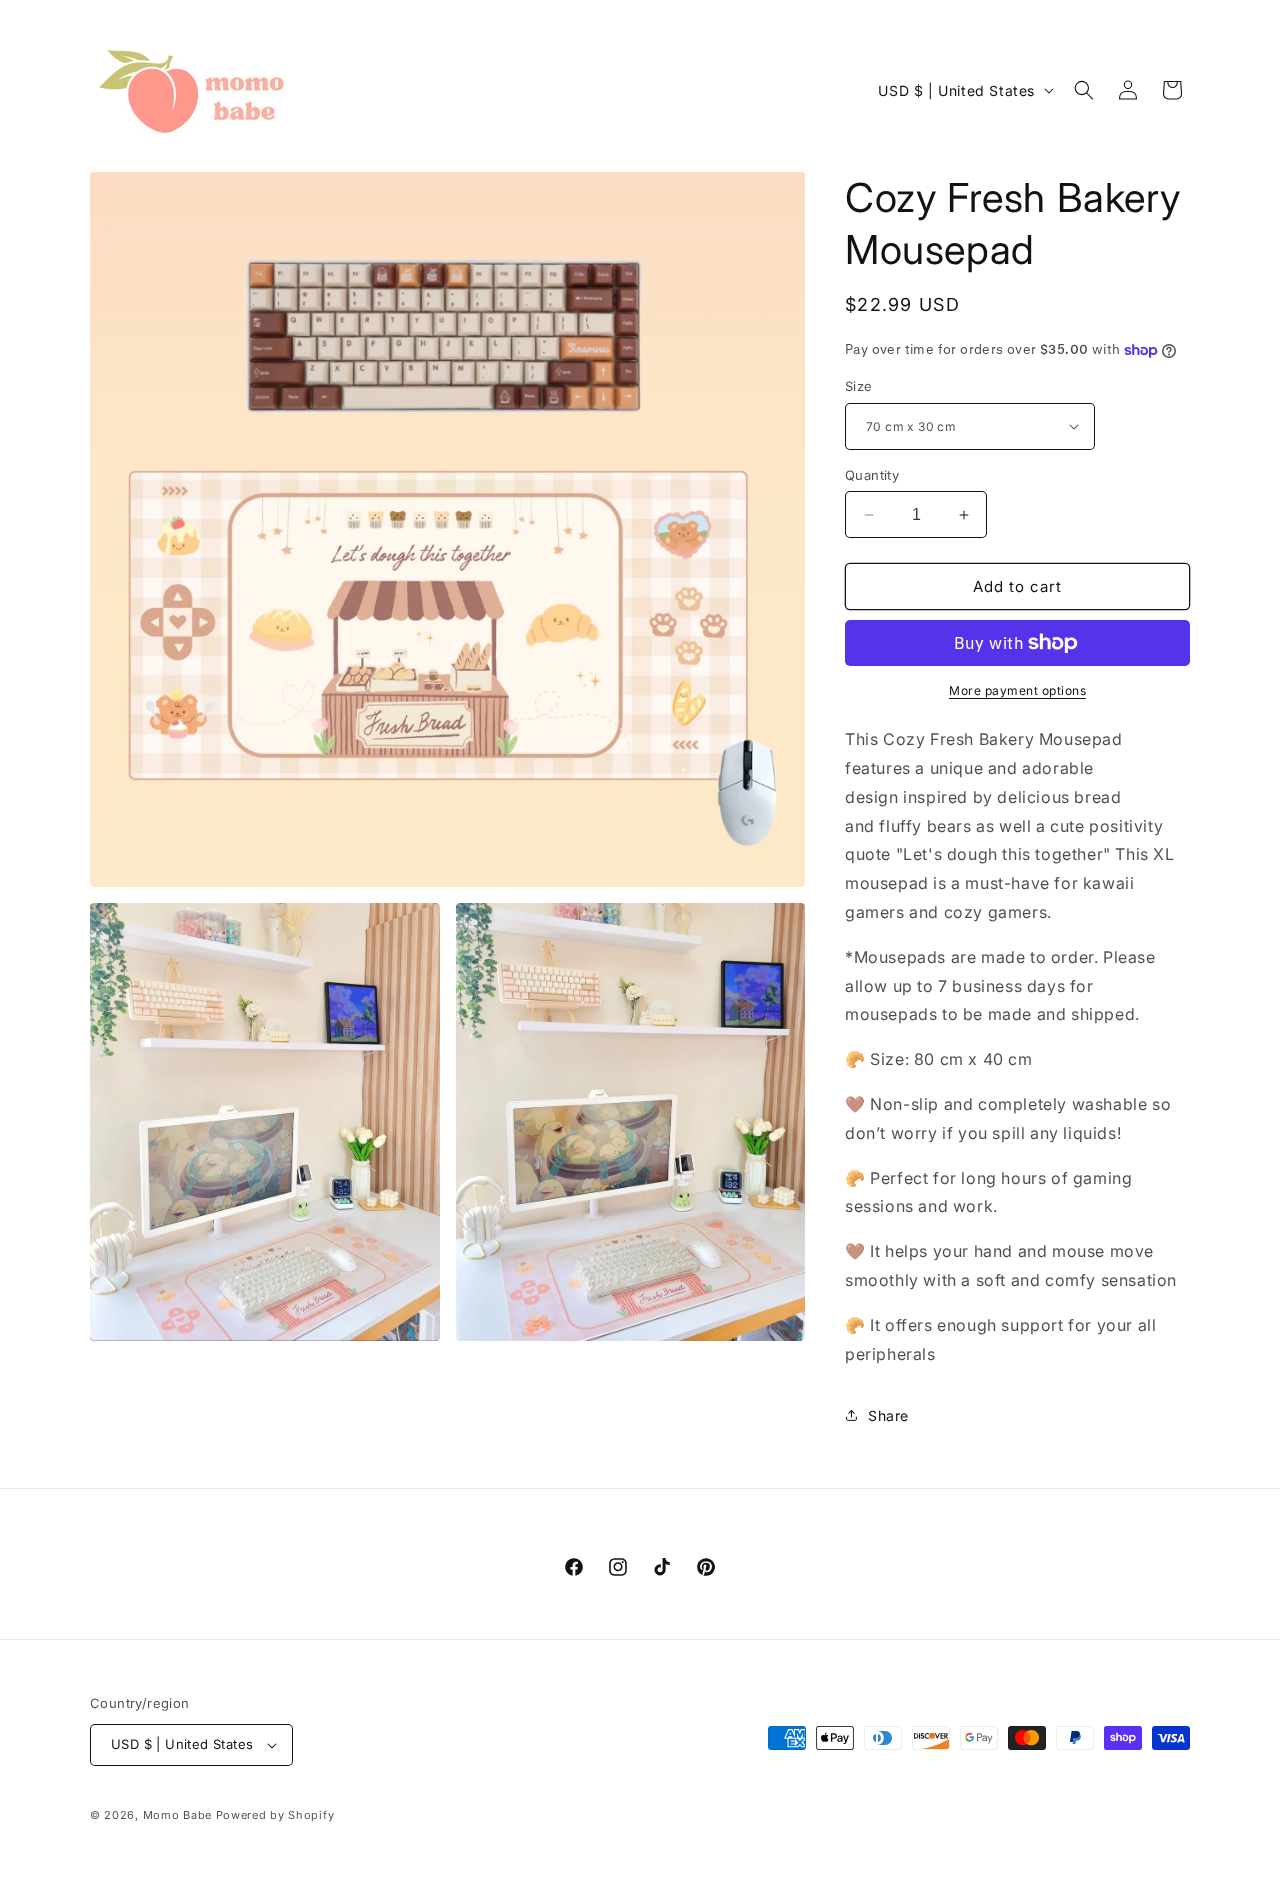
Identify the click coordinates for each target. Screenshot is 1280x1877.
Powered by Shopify (275, 1815)
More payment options (1017, 690)
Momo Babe (177, 1815)
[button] (1084, 90)
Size (859, 386)
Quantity (872, 475)
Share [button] (888, 1415)
